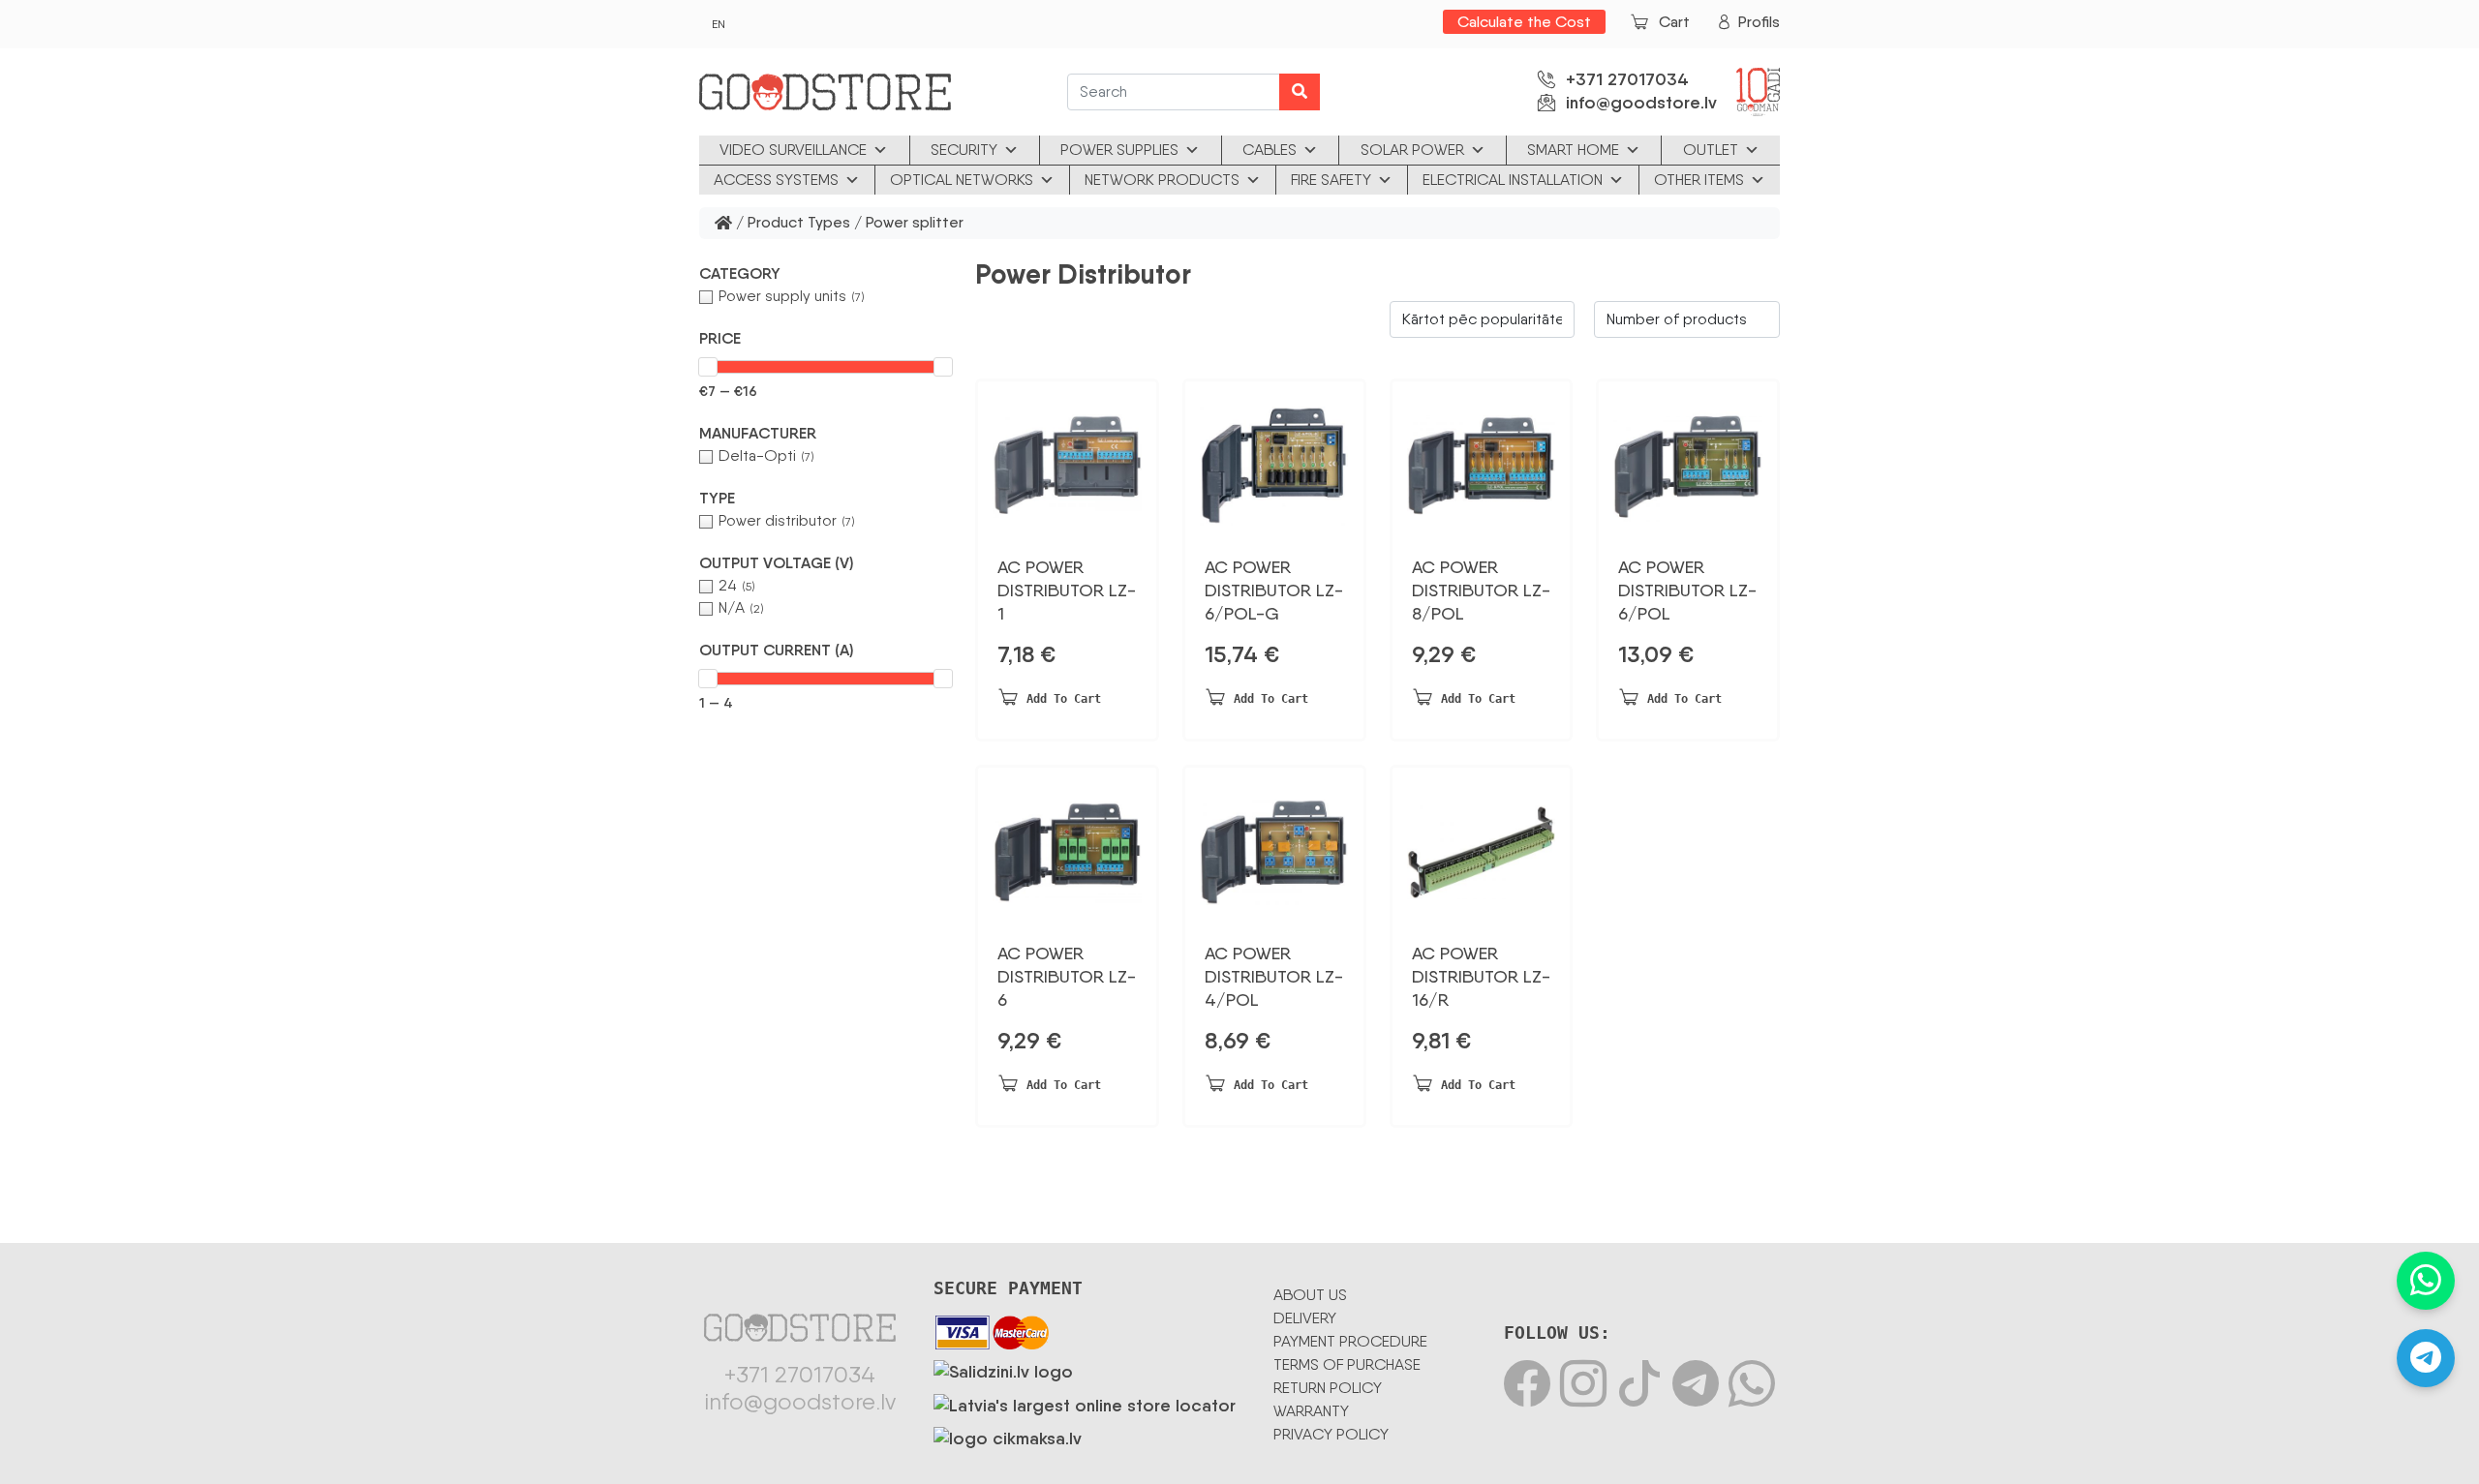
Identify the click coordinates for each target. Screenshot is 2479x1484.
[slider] (708, 367)
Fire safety (1331, 180)
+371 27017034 (1627, 79)
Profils (1759, 22)
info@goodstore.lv (1641, 103)
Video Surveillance (793, 150)
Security (964, 150)
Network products (1162, 180)
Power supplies (1119, 150)
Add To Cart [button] (1064, 699)
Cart (1674, 22)
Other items (1699, 180)
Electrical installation (1513, 180)
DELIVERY (1305, 1318)
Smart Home (1573, 150)
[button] (826, 274)
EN (719, 24)
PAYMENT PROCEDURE (1350, 1341)
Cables (1270, 150)
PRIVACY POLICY (1331, 1434)
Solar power (1412, 150)
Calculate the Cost (1524, 22)
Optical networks (962, 180)
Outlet (1711, 150)
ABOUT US (1310, 1295)
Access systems (776, 180)
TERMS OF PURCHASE (1347, 1364)
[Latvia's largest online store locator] (1085, 1402)
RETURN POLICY (1328, 1388)
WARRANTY (1311, 1411)
